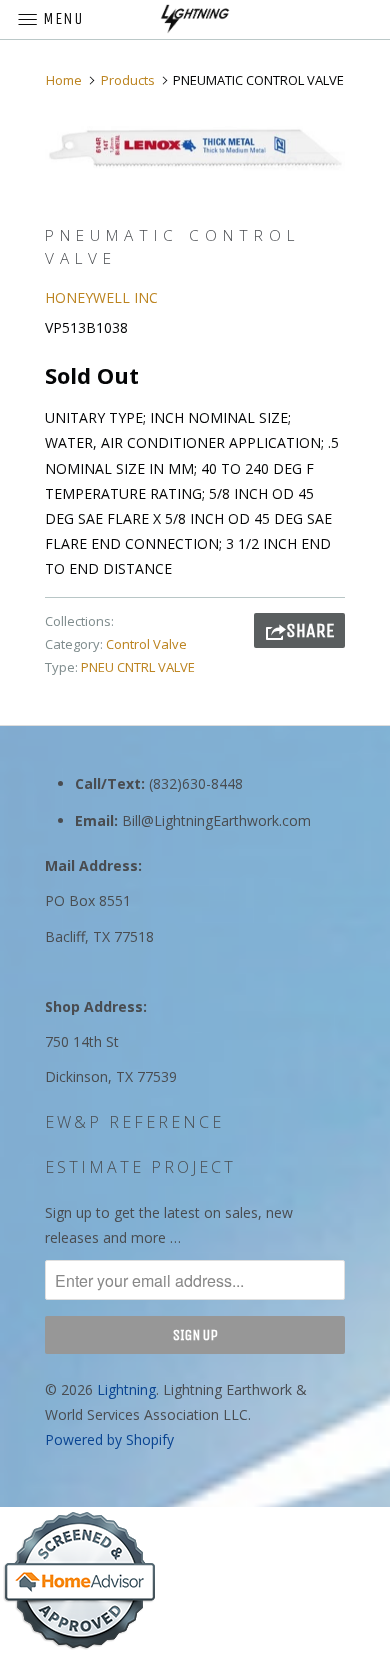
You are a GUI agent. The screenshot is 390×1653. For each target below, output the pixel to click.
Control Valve (146, 644)
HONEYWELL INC (101, 297)
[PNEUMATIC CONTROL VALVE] (195, 148)
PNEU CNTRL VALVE (138, 667)
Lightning (126, 1389)
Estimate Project (140, 1167)
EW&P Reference (134, 1122)
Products (128, 80)
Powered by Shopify (109, 1439)
